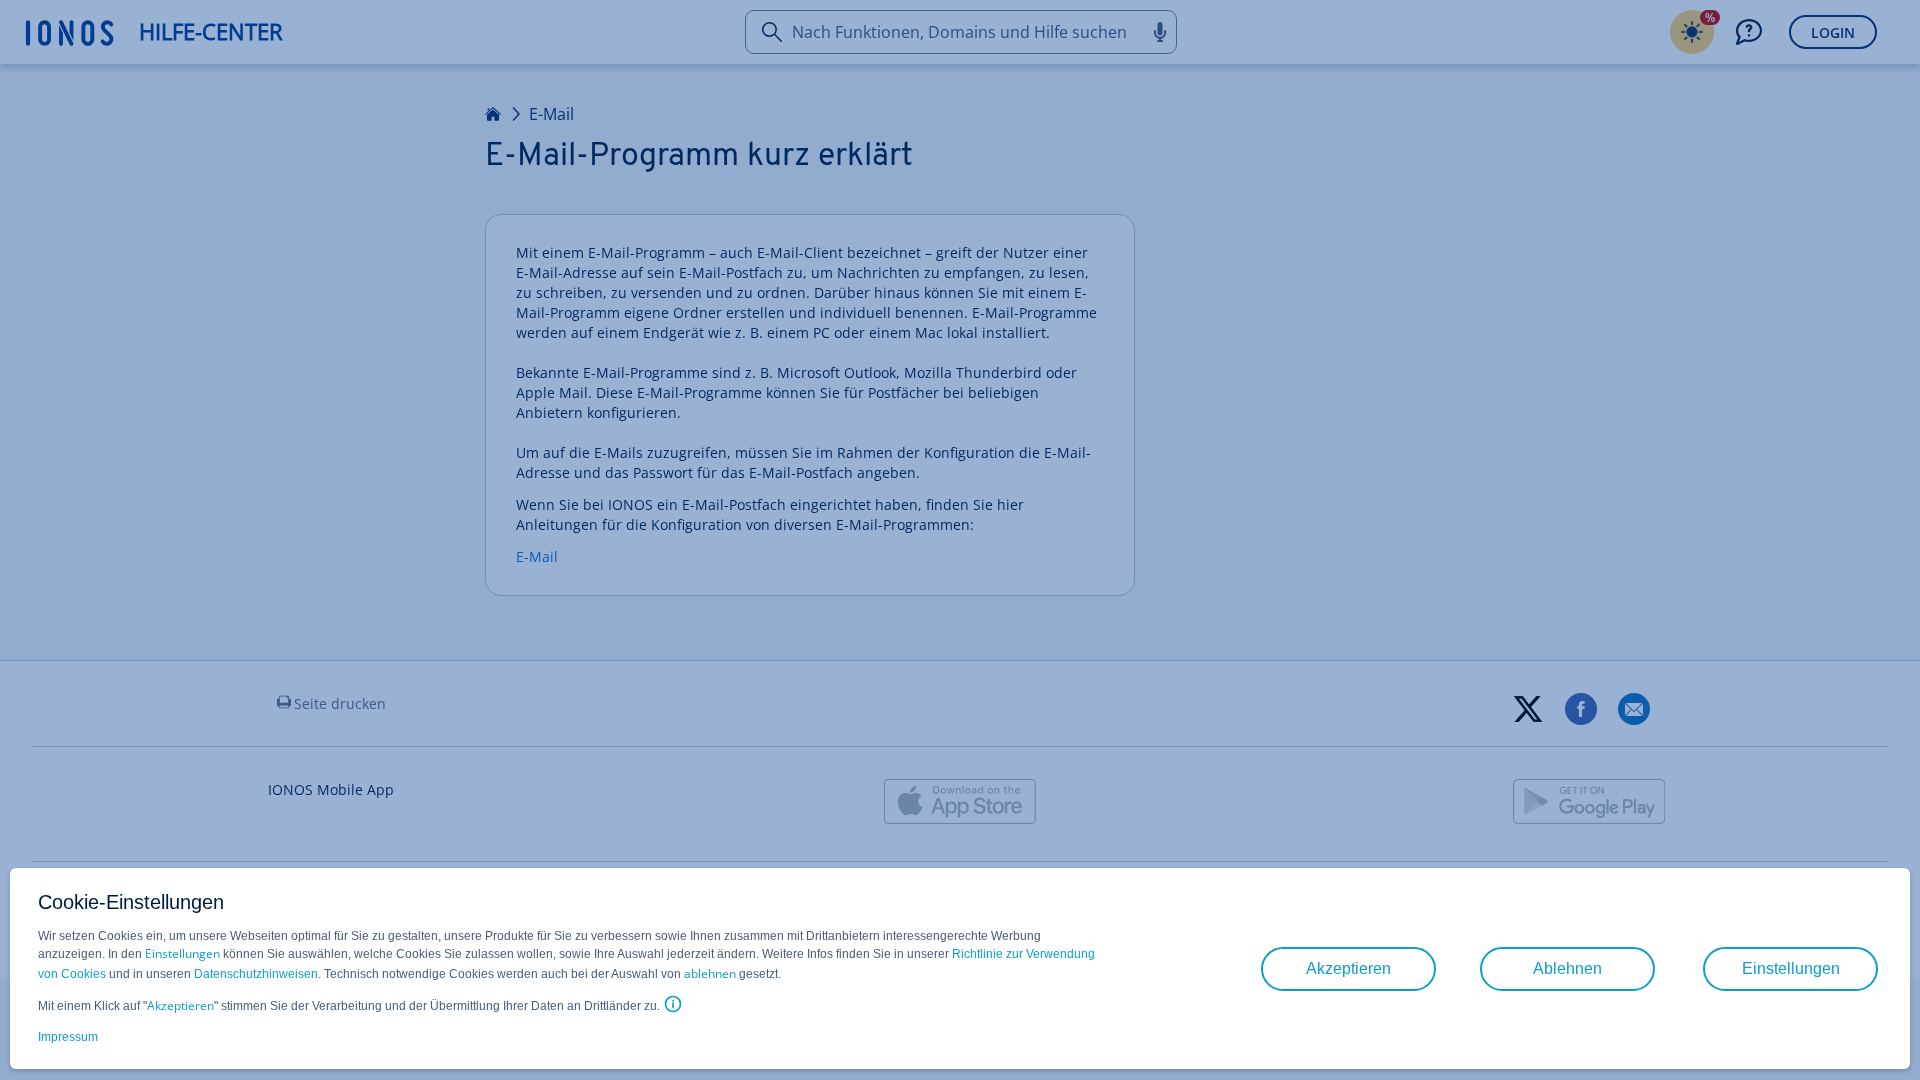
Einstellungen (182, 953)
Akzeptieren (180, 1005)
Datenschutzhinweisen (256, 974)
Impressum (68, 1037)
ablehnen (710, 973)
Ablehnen (1567, 968)
